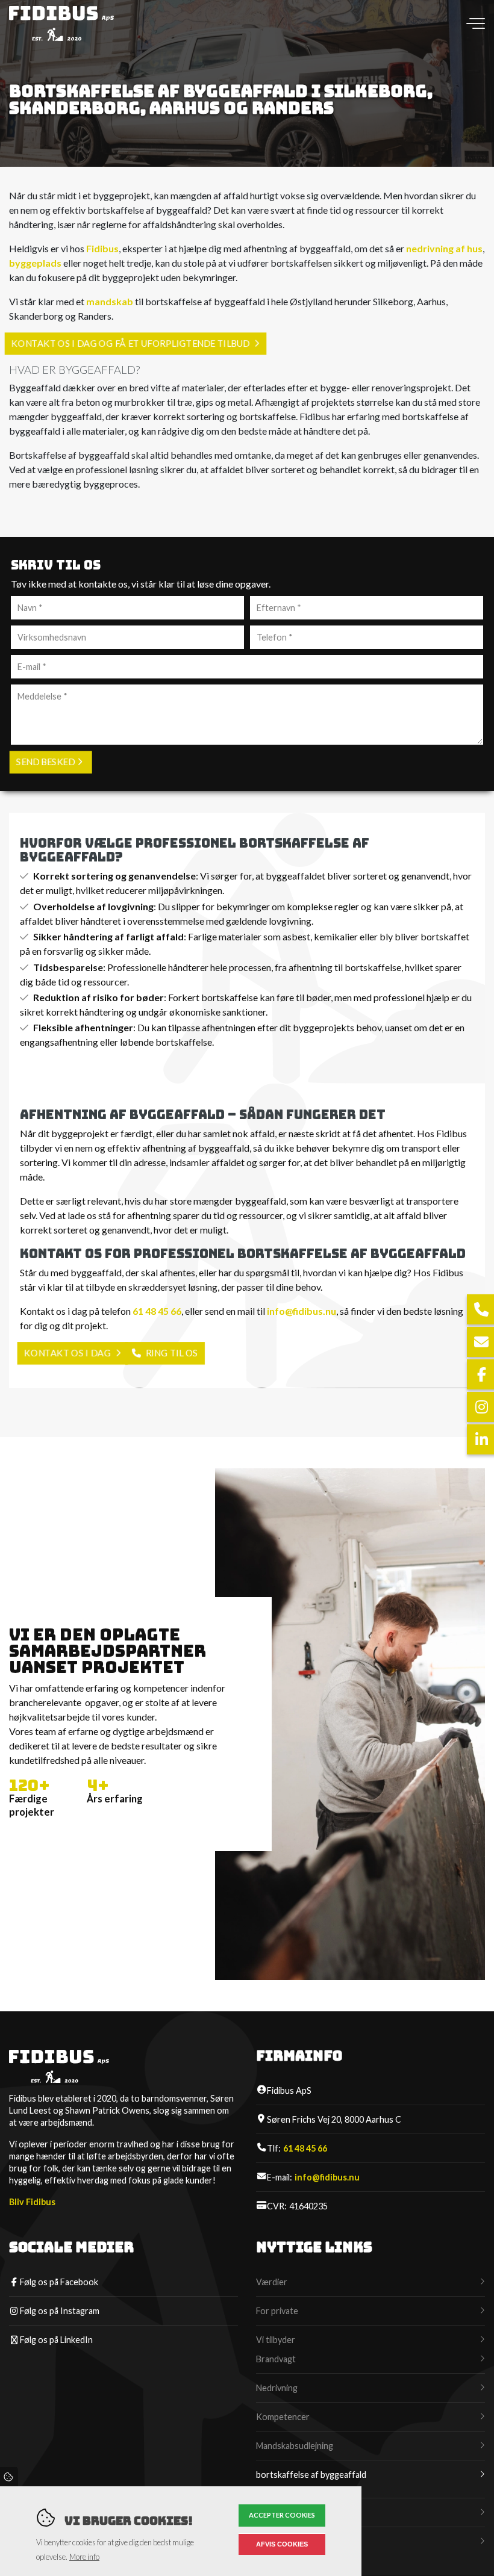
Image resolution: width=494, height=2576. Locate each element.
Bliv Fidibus (32, 2202)
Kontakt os (278, 2541)
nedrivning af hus (444, 248)
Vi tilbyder (276, 2340)
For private (277, 2311)
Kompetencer (283, 2417)
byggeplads (35, 263)
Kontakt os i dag (67, 1353)
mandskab (110, 301)
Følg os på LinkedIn (56, 2340)
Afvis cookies (282, 2544)
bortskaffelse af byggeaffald (311, 2475)
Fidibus (102, 248)
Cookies (9, 2477)
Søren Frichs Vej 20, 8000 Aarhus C (334, 2119)
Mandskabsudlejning (295, 2446)
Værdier (272, 2282)
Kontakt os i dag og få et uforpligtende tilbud (131, 343)
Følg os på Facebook (59, 2282)
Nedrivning (277, 2388)
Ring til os (171, 1353)
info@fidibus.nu (302, 1311)
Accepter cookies (282, 2515)
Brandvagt (276, 2359)
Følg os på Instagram (60, 2311)
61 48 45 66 (157, 1311)
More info (84, 2557)
